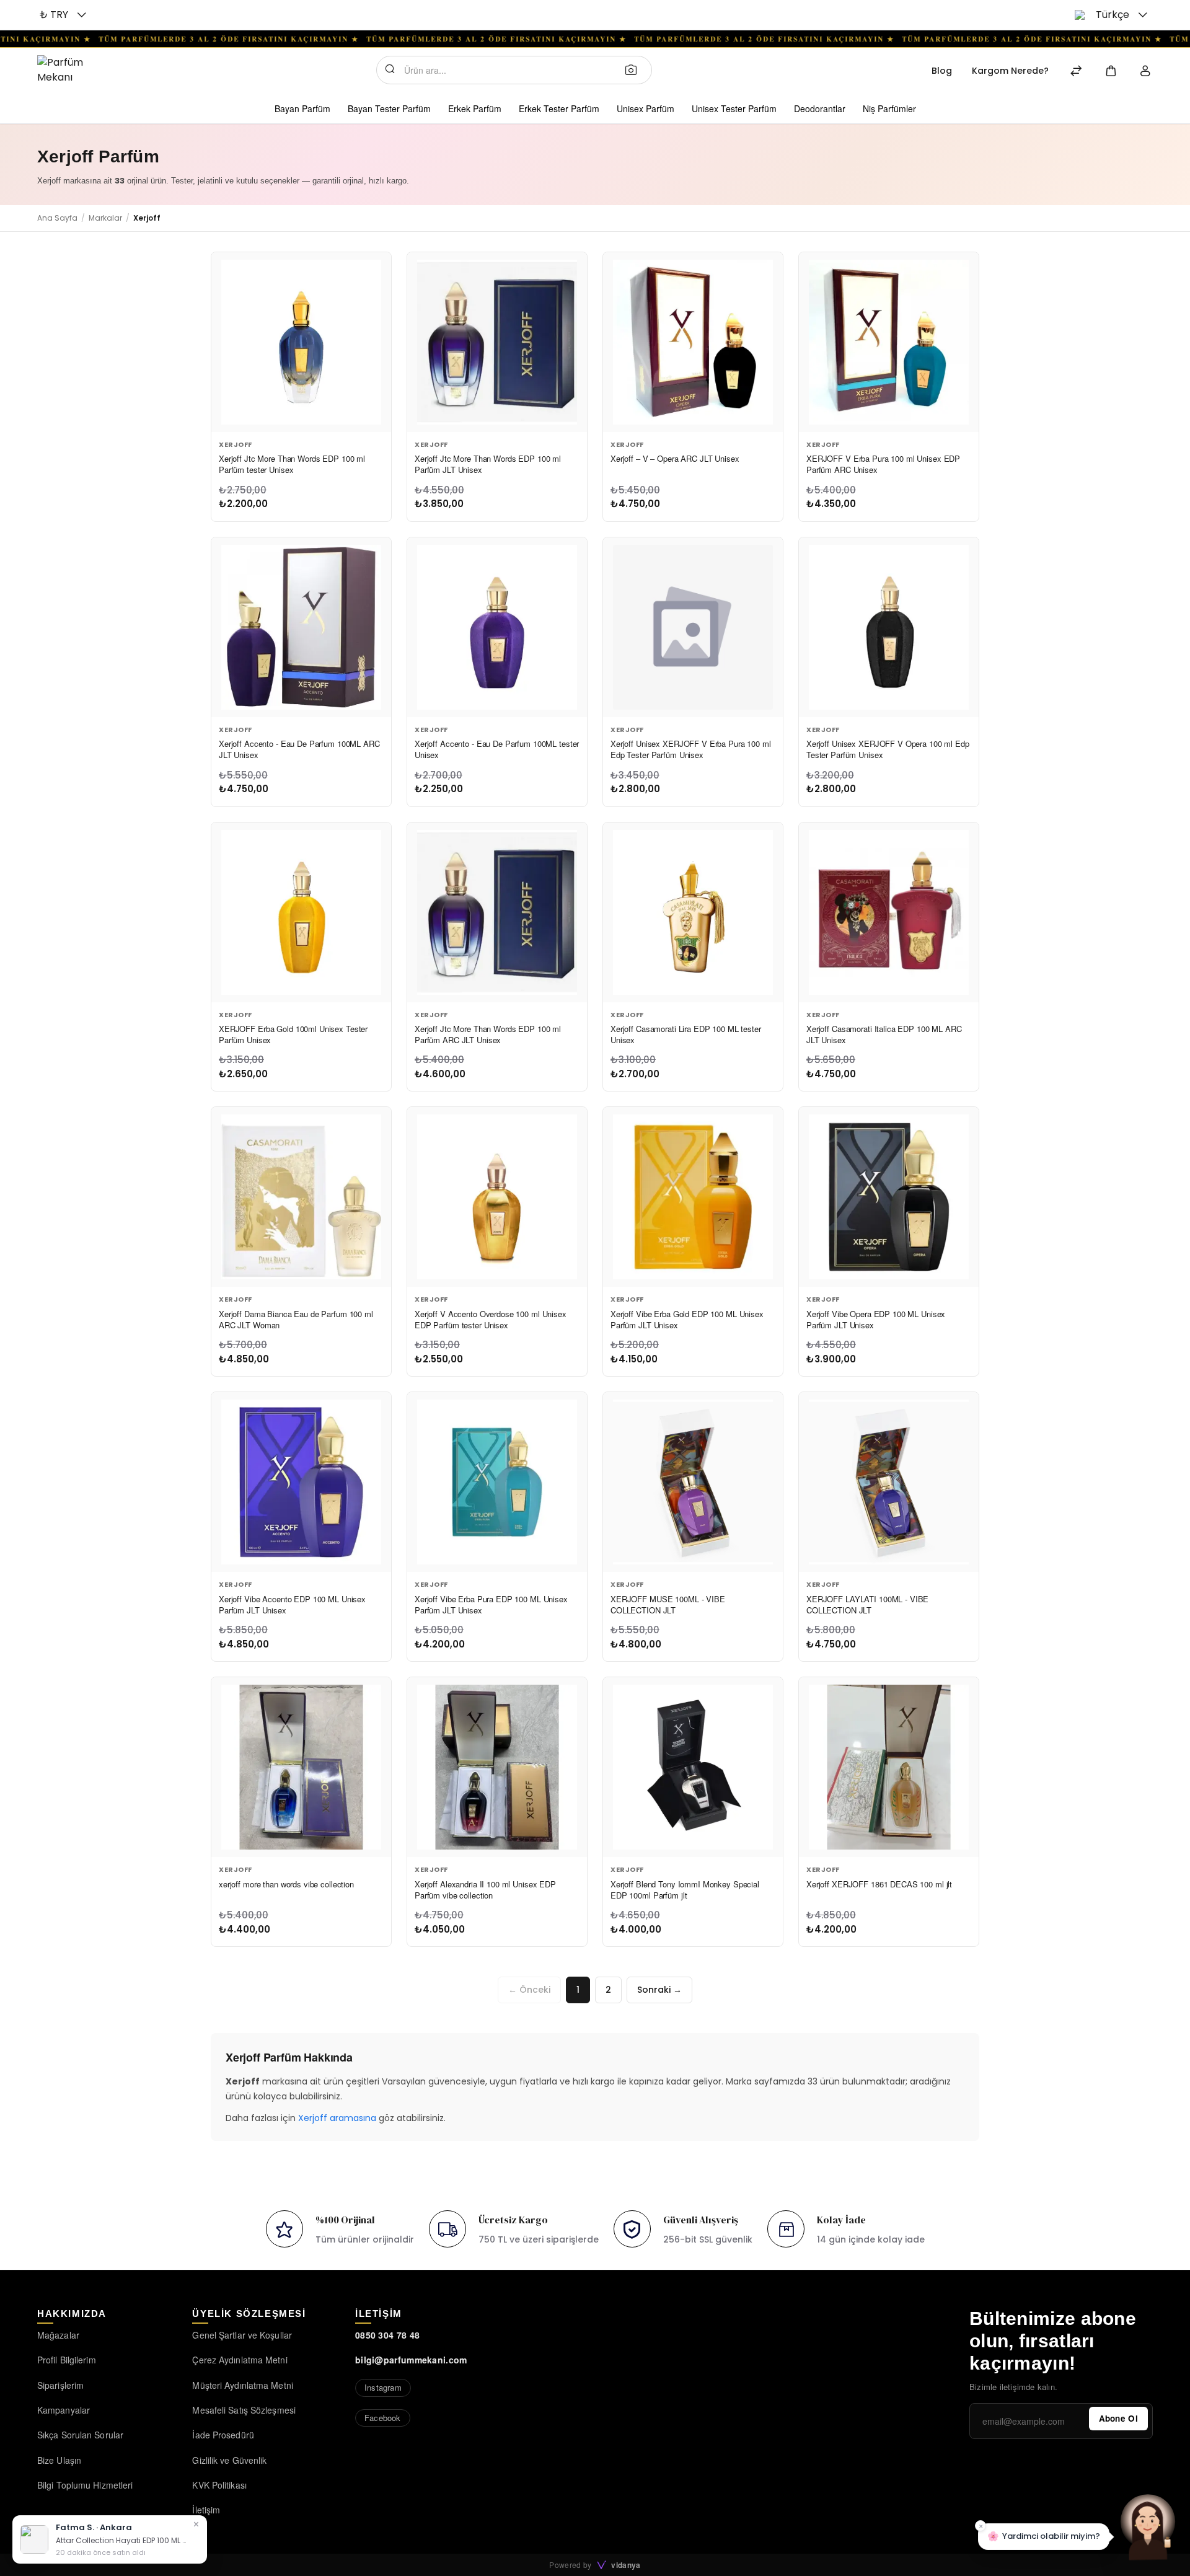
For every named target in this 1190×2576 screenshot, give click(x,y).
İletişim (206, 2510)
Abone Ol (1118, 2418)
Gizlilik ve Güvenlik (229, 2460)
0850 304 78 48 (387, 2335)
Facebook (383, 2418)
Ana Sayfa (57, 218)
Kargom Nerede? (1010, 71)
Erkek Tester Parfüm (559, 108)
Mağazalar (58, 2335)
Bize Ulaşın (59, 2460)
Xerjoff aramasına (337, 2118)
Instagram (383, 2387)
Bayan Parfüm (302, 108)
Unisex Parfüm (646, 108)
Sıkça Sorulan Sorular (80, 2435)
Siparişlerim (60, 2385)
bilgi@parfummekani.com (411, 2360)
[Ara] (635, 69)
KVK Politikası (219, 2485)
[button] (64, 15)
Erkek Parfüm (475, 108)
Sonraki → (659, 1990)
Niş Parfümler (889, 108)
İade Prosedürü (223, 2435)
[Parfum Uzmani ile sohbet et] (1148, 2526)
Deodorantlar (820, 108)
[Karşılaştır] (1076, 72)
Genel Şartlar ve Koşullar (242, 2335)
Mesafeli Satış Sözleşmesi (244, 2410)
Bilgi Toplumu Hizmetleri (85, 2485)
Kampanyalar (64, 2410)
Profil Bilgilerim (67, 2360)
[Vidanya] (78, 70)
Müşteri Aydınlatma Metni (242, 2385)
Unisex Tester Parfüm (734, 108)
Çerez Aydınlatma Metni (240, 2360)
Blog (942, 71)
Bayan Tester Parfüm (389, 108)
